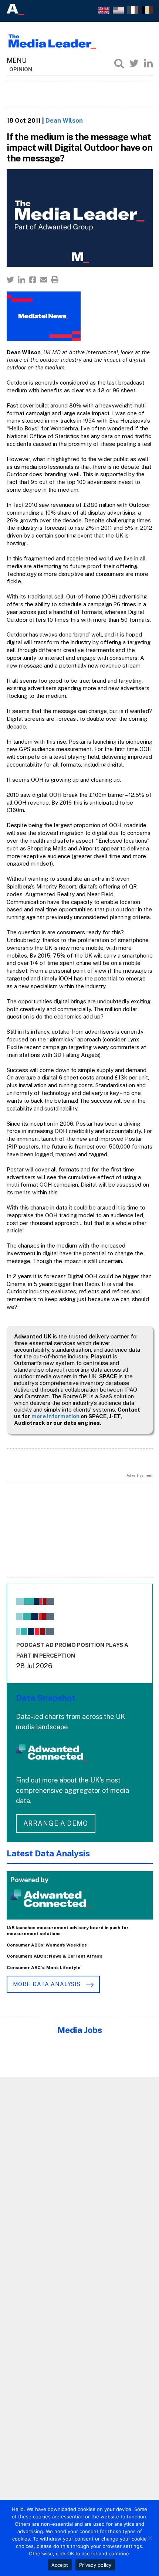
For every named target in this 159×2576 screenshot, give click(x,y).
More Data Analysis (48, 1984)
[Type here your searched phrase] (119, 63)
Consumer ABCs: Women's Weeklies (47, 1945)
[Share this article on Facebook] (33, 280)
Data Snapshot (46, 1698)
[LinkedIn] (148, 63)
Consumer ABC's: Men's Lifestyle (44, 1968)
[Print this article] (55, 280)
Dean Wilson (64, 120)
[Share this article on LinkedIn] (21, 280)
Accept (60, 2565)
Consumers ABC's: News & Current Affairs (55, 1956)
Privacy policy (95, 2565)
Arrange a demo (56, 1823)
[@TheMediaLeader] (134, 63)
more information (55, 1416)
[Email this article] (44, 280)
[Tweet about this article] (10, 280)
